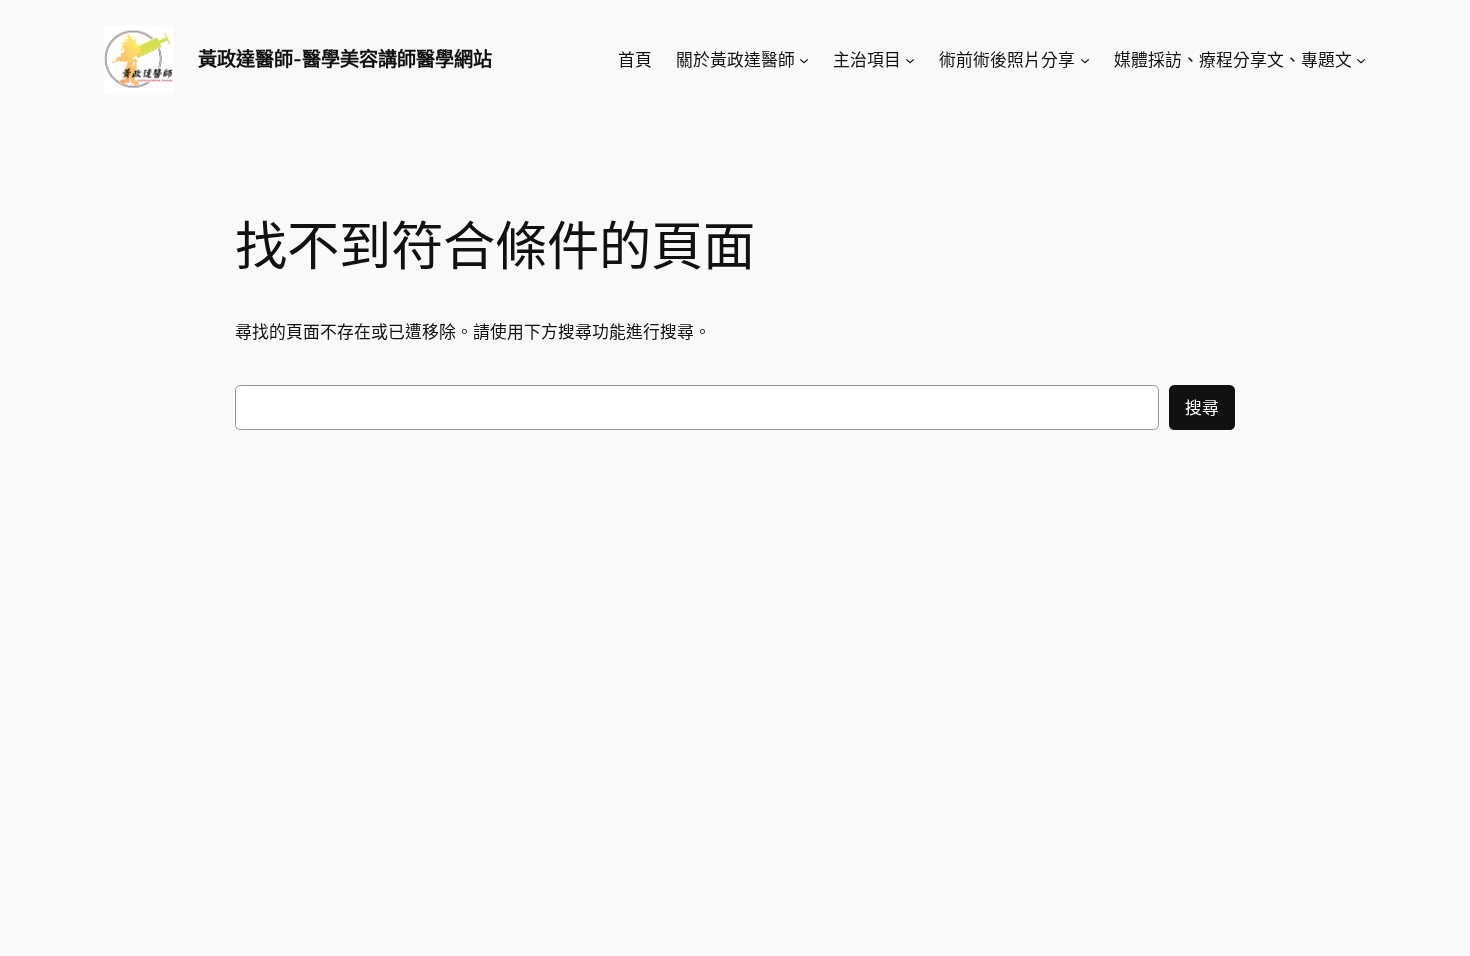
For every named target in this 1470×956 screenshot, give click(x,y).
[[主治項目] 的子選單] (910, 60)
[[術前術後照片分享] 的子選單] (1085, 60)
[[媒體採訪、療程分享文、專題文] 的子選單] (1361, 60)
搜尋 (1202, 408)
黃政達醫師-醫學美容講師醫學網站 (345, 59)
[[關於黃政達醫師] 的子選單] (804, 60)
